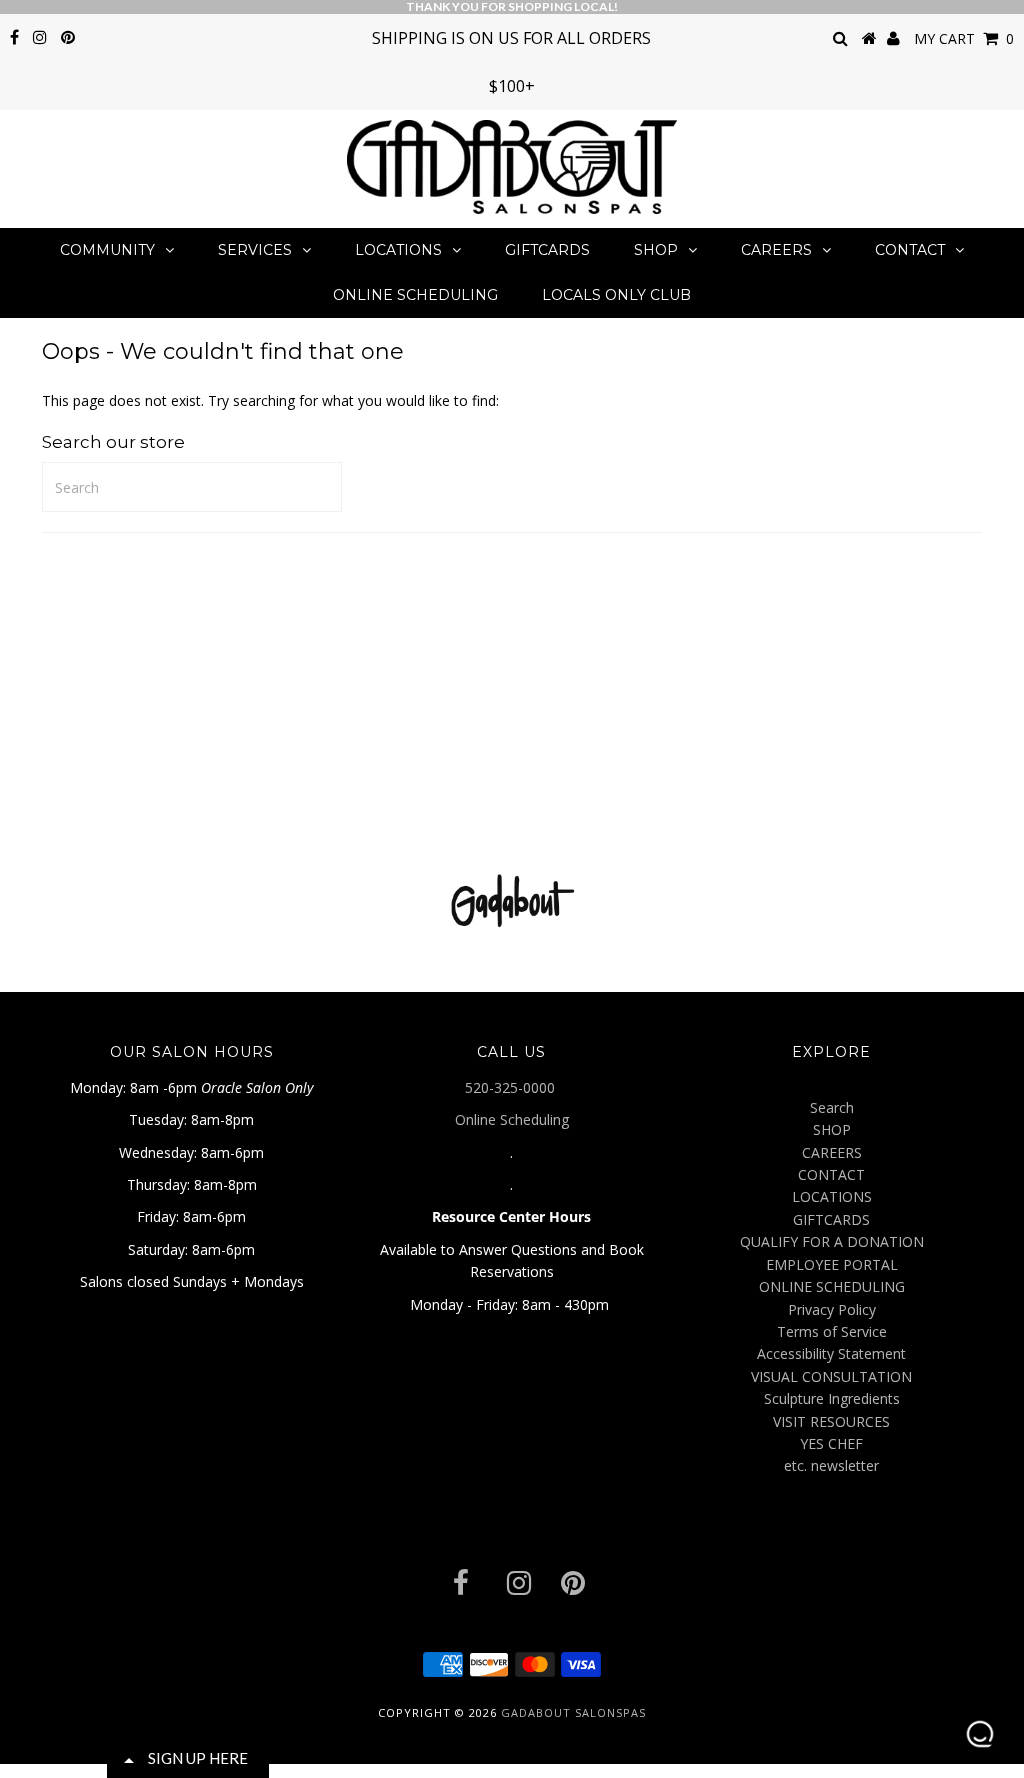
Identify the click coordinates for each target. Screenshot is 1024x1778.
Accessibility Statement (831, 1353)
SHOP (656, 250)
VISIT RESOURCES (831, 1421)
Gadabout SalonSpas (573, 1712)
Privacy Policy (832, 1309)
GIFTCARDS (547, 250)
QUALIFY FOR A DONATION (832, 1241)
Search (832, 1107)
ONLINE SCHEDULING (415, 295)
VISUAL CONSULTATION (831, 1376)
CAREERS (776, 250)
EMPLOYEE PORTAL (832, 1264)
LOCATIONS (398, 250)
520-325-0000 (512, 1087)
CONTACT (910, 250)
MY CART (964, 38)
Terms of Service (832, 1331)
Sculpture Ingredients (832, 1398)
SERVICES (255, 250)
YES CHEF (831, 1443)
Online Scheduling (512, 1119)
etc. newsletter (831, 1465)
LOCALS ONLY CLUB (616, 295)
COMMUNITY (107, 250)
